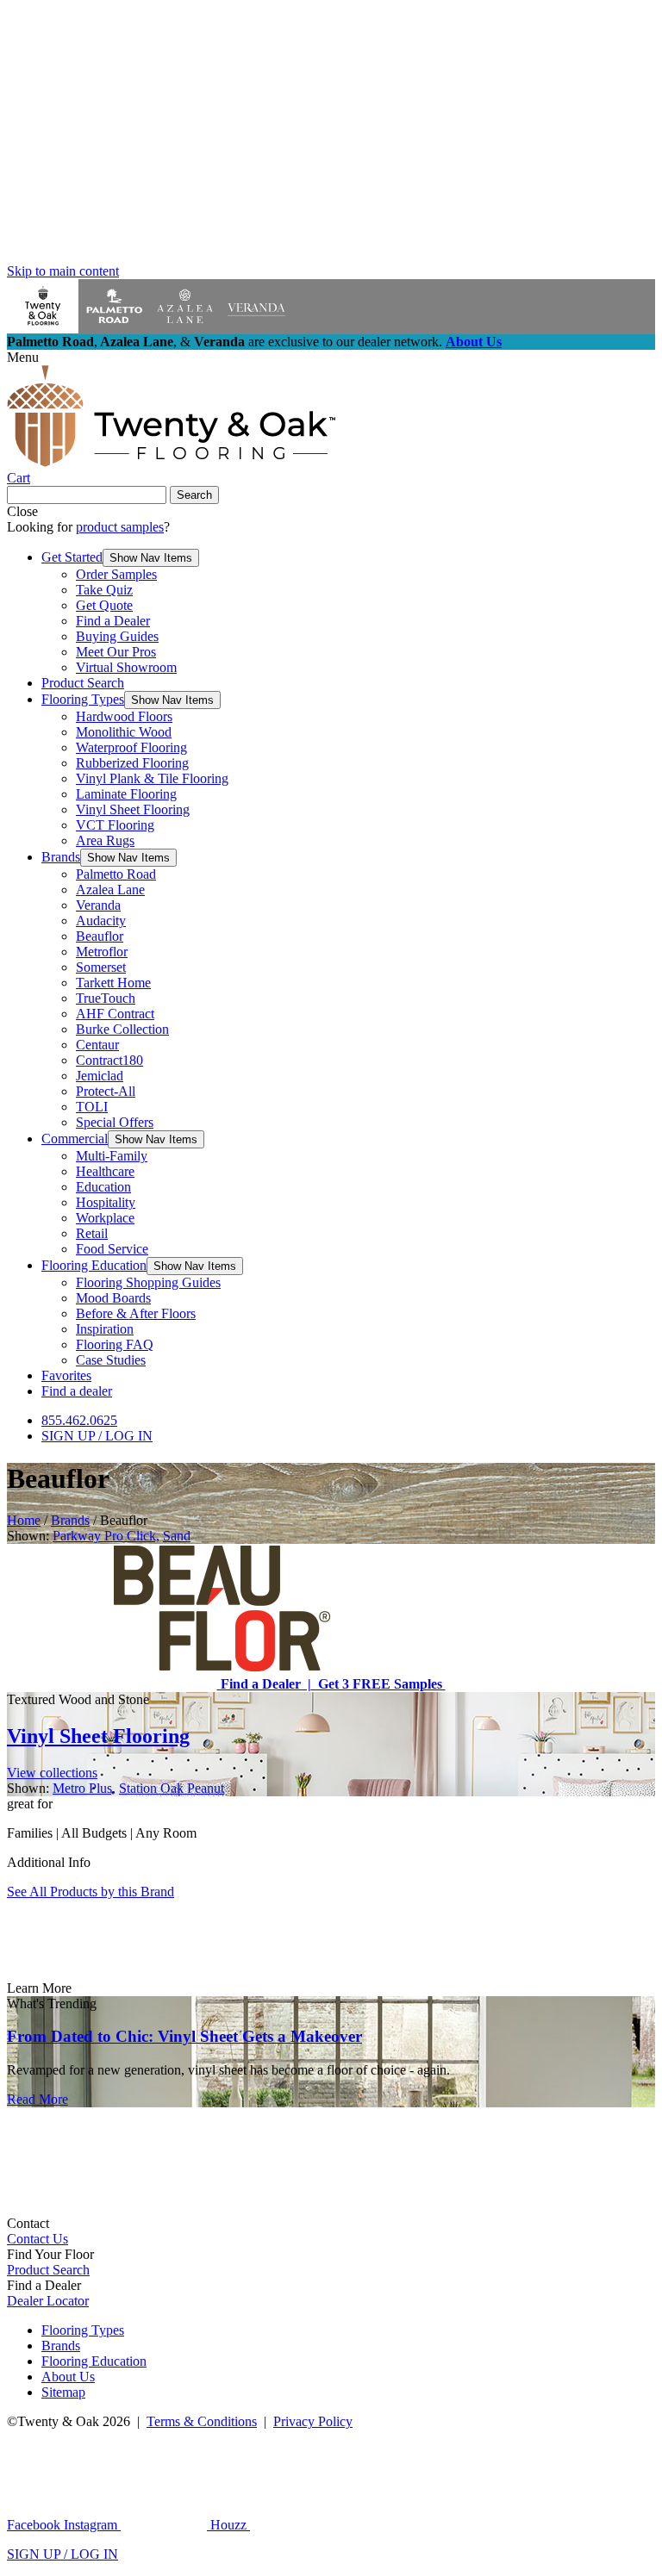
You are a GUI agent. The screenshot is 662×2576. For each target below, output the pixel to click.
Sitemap (63, 2392)
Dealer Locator (48, 2301)
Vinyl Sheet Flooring (133, 809)
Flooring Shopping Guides (148, 1282)
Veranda (98, 905)
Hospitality (106, 1202)
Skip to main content (63, 271)
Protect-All (106, 1091)
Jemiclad (100, 1076)
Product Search (83, 683)
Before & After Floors (136, 1313)
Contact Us (37, 2239)
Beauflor (100, 936)
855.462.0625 (79, 1420)
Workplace (105, 1218)
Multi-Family (112, 1156)
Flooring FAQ (115, 1344)
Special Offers (115, 1122)
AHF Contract (115, 1014)
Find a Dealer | (264, 1684)
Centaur (97, 1045)
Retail (92, 1233)
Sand (177, 1536)
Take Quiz (104, 590)
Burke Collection (122, 1029)
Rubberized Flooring (132, 763)
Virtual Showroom (126, 667)
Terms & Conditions (202, 2421)
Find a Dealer (113, 621)
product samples (120, 527)
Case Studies (111, 1360)
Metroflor (102, 952)
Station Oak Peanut (172, 1788)
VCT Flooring (115, 825)
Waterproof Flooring (131, 747)
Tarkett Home (113, 983)
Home (24, 1520)
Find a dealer (77, 1391)
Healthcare (105, 1171)
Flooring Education (94, 1265)
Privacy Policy (313, 2421)
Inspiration (105, 1329)
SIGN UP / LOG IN (97, 1436)
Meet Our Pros (116, 652)
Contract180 (109, 1060)
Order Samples (116, 574)
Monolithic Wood (124, 732)
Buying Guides (117, 636)
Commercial (75, 1139)
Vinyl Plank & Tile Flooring (152, 778)
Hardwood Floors (124, 716)
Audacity (101, 921)
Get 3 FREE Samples (378, 1684)
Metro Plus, (84, 1788)
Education (103, 1187)
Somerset (101, 967)
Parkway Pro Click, (106, 1536)
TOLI (92, 1107)
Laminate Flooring (126, 794)
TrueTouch (106, 998)
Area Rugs (105, 840)
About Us (474, 342)
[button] (151, 558)
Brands (61, 857)
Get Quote (104, 605)
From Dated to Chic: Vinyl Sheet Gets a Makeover (184, 2036)
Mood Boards (113, 1298)
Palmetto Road (116, 874)
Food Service (112, 1249)
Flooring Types (83, 699)
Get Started (72, 557)
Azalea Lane (110, 890)
